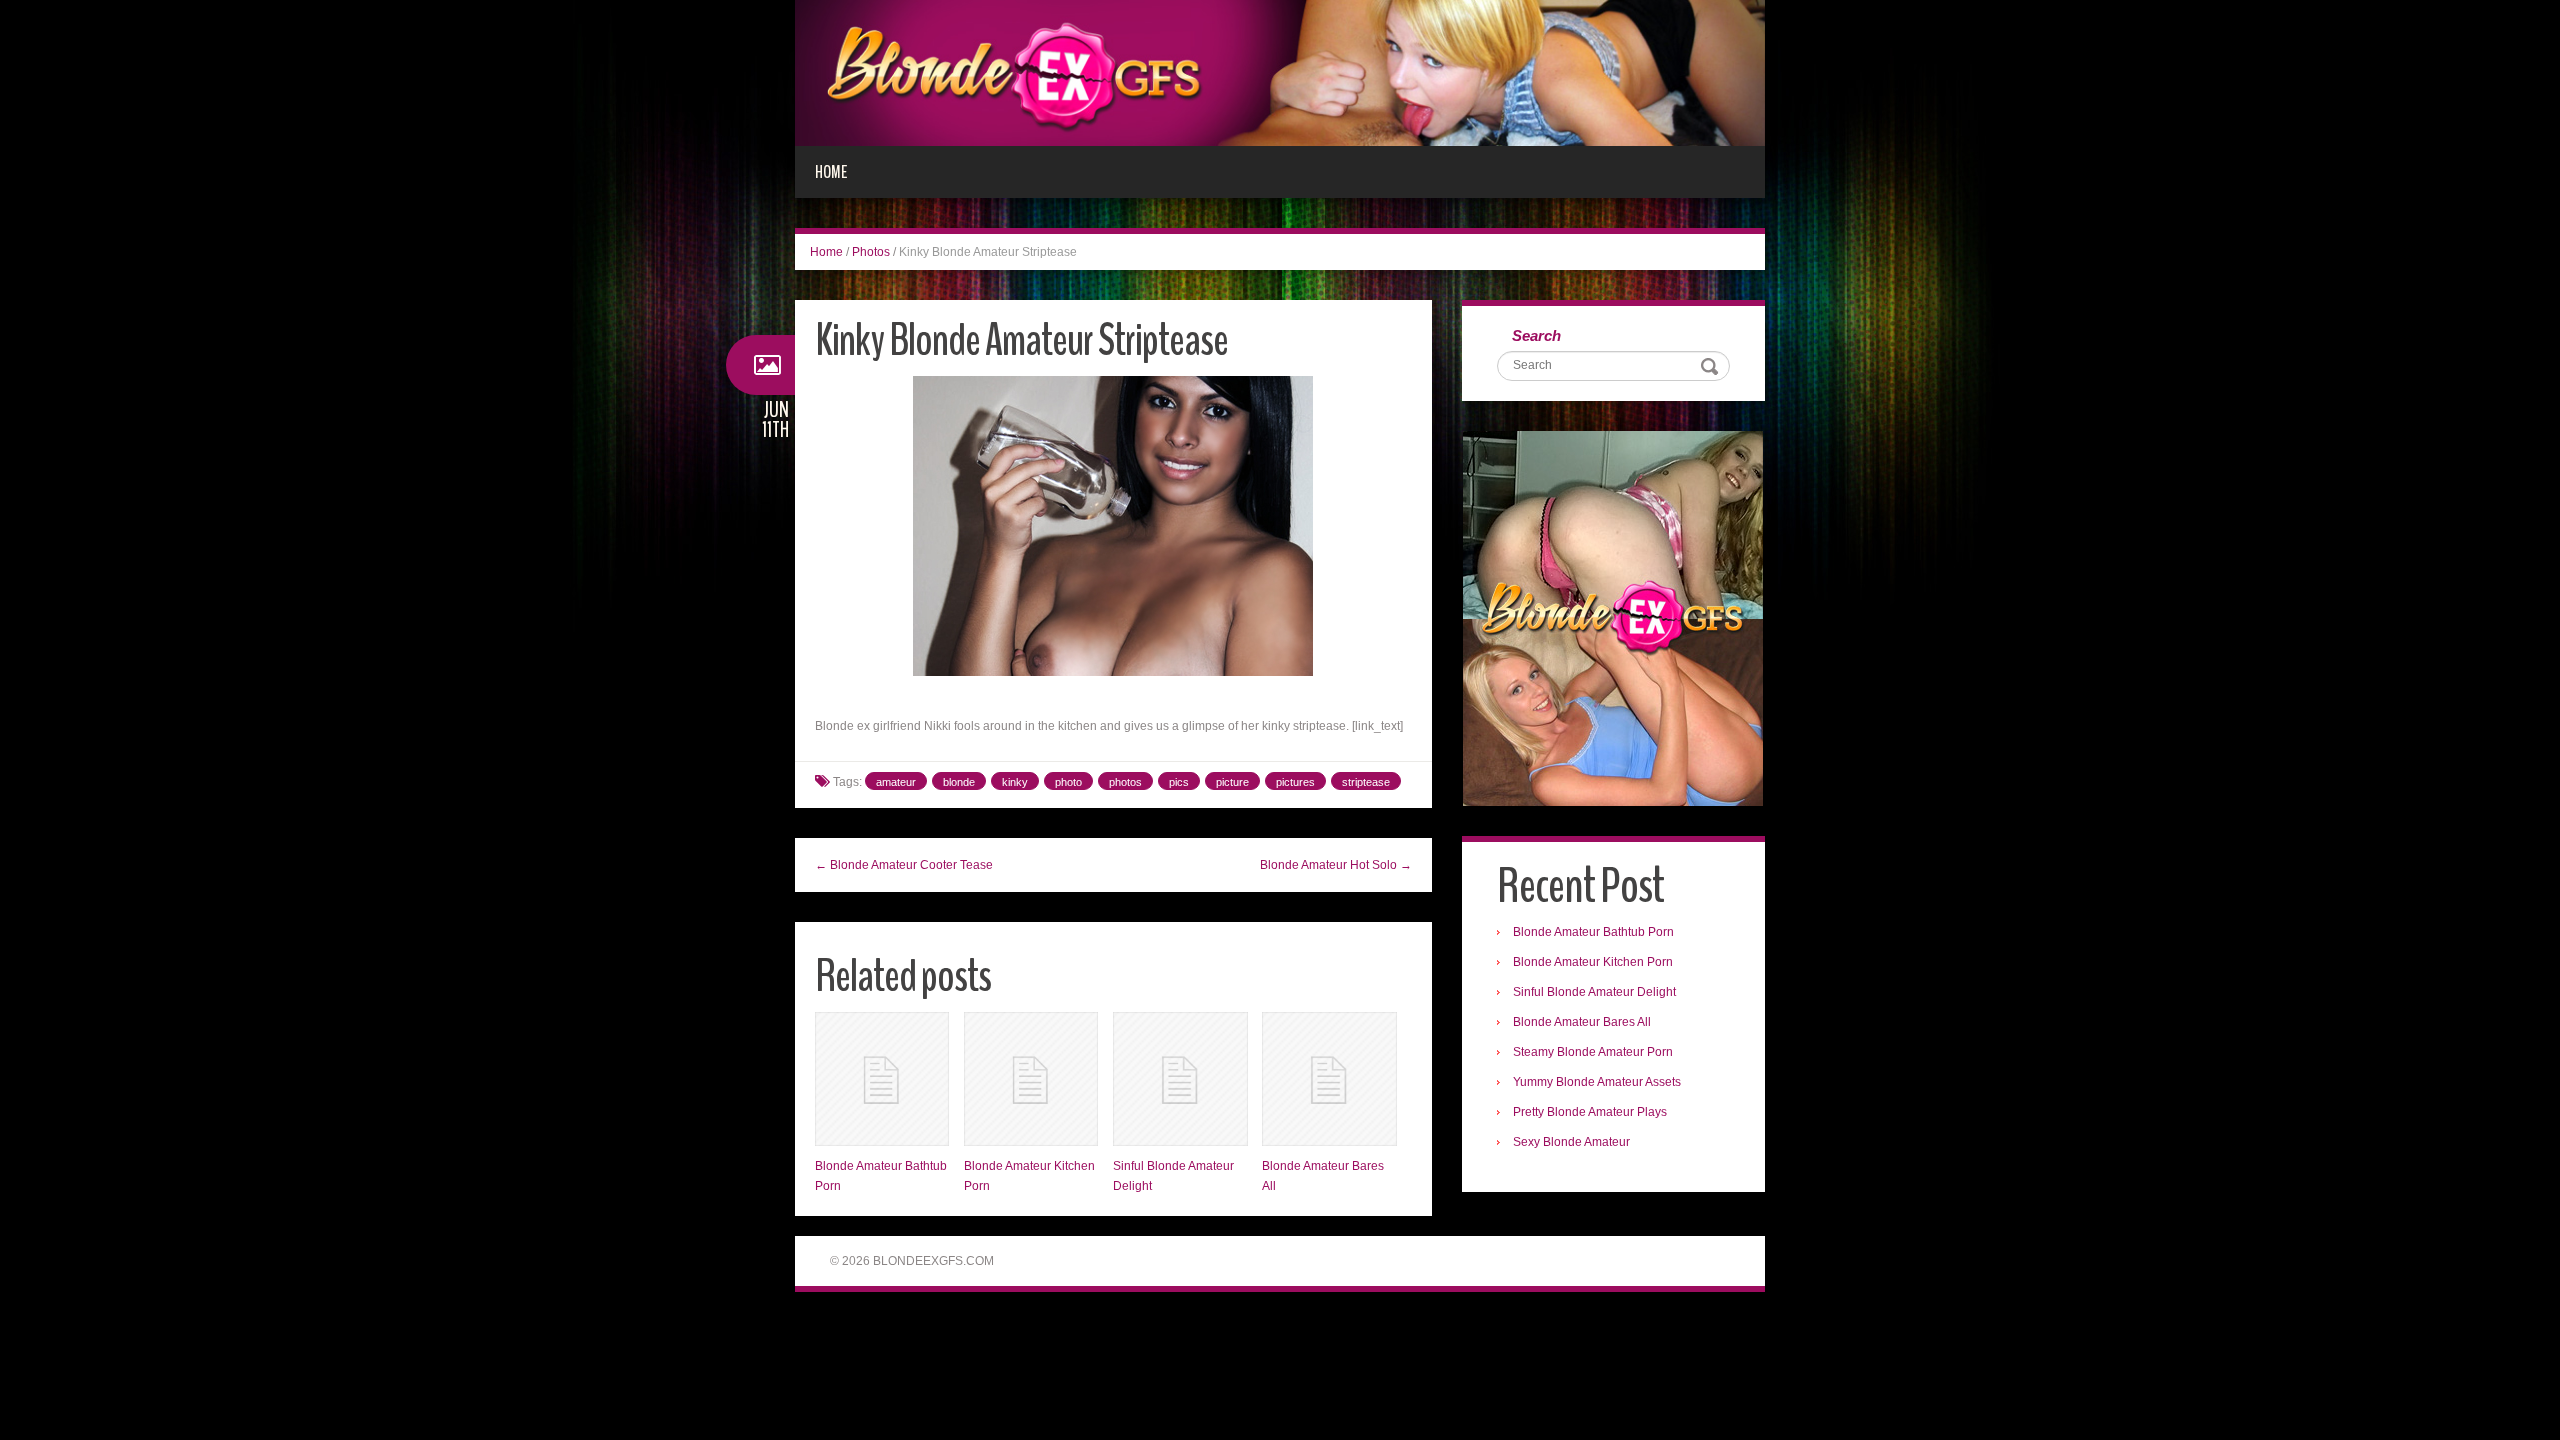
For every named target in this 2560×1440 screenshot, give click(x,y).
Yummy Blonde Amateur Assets (1597, 1082)
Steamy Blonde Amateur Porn (1593, 1052)
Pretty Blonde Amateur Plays (1590, 1112)
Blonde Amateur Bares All (1582, 1022)
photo (1068, 782)
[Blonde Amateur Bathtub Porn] (882, 1079)
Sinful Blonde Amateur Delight (1594, 992)
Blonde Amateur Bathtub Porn (1593, 932)
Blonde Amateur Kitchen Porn (1593, 962)
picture (1232, 782)
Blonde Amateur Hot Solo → (1336, 865)
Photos (871, 252)
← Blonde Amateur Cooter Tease (904, 865)
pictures (1295, 782)
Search (1536, 335)
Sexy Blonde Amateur (1571, 1142)
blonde (959, 782)
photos (1125, 782)
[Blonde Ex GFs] (1280, 72)
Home (831, 172)
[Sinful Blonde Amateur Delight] (1180, 1079)
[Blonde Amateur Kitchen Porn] (1031, 1079)
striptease (1366, 782)
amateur (896, 782)
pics (1179, 782)
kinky (1015, 782)
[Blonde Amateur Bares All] (1329, 1079)
